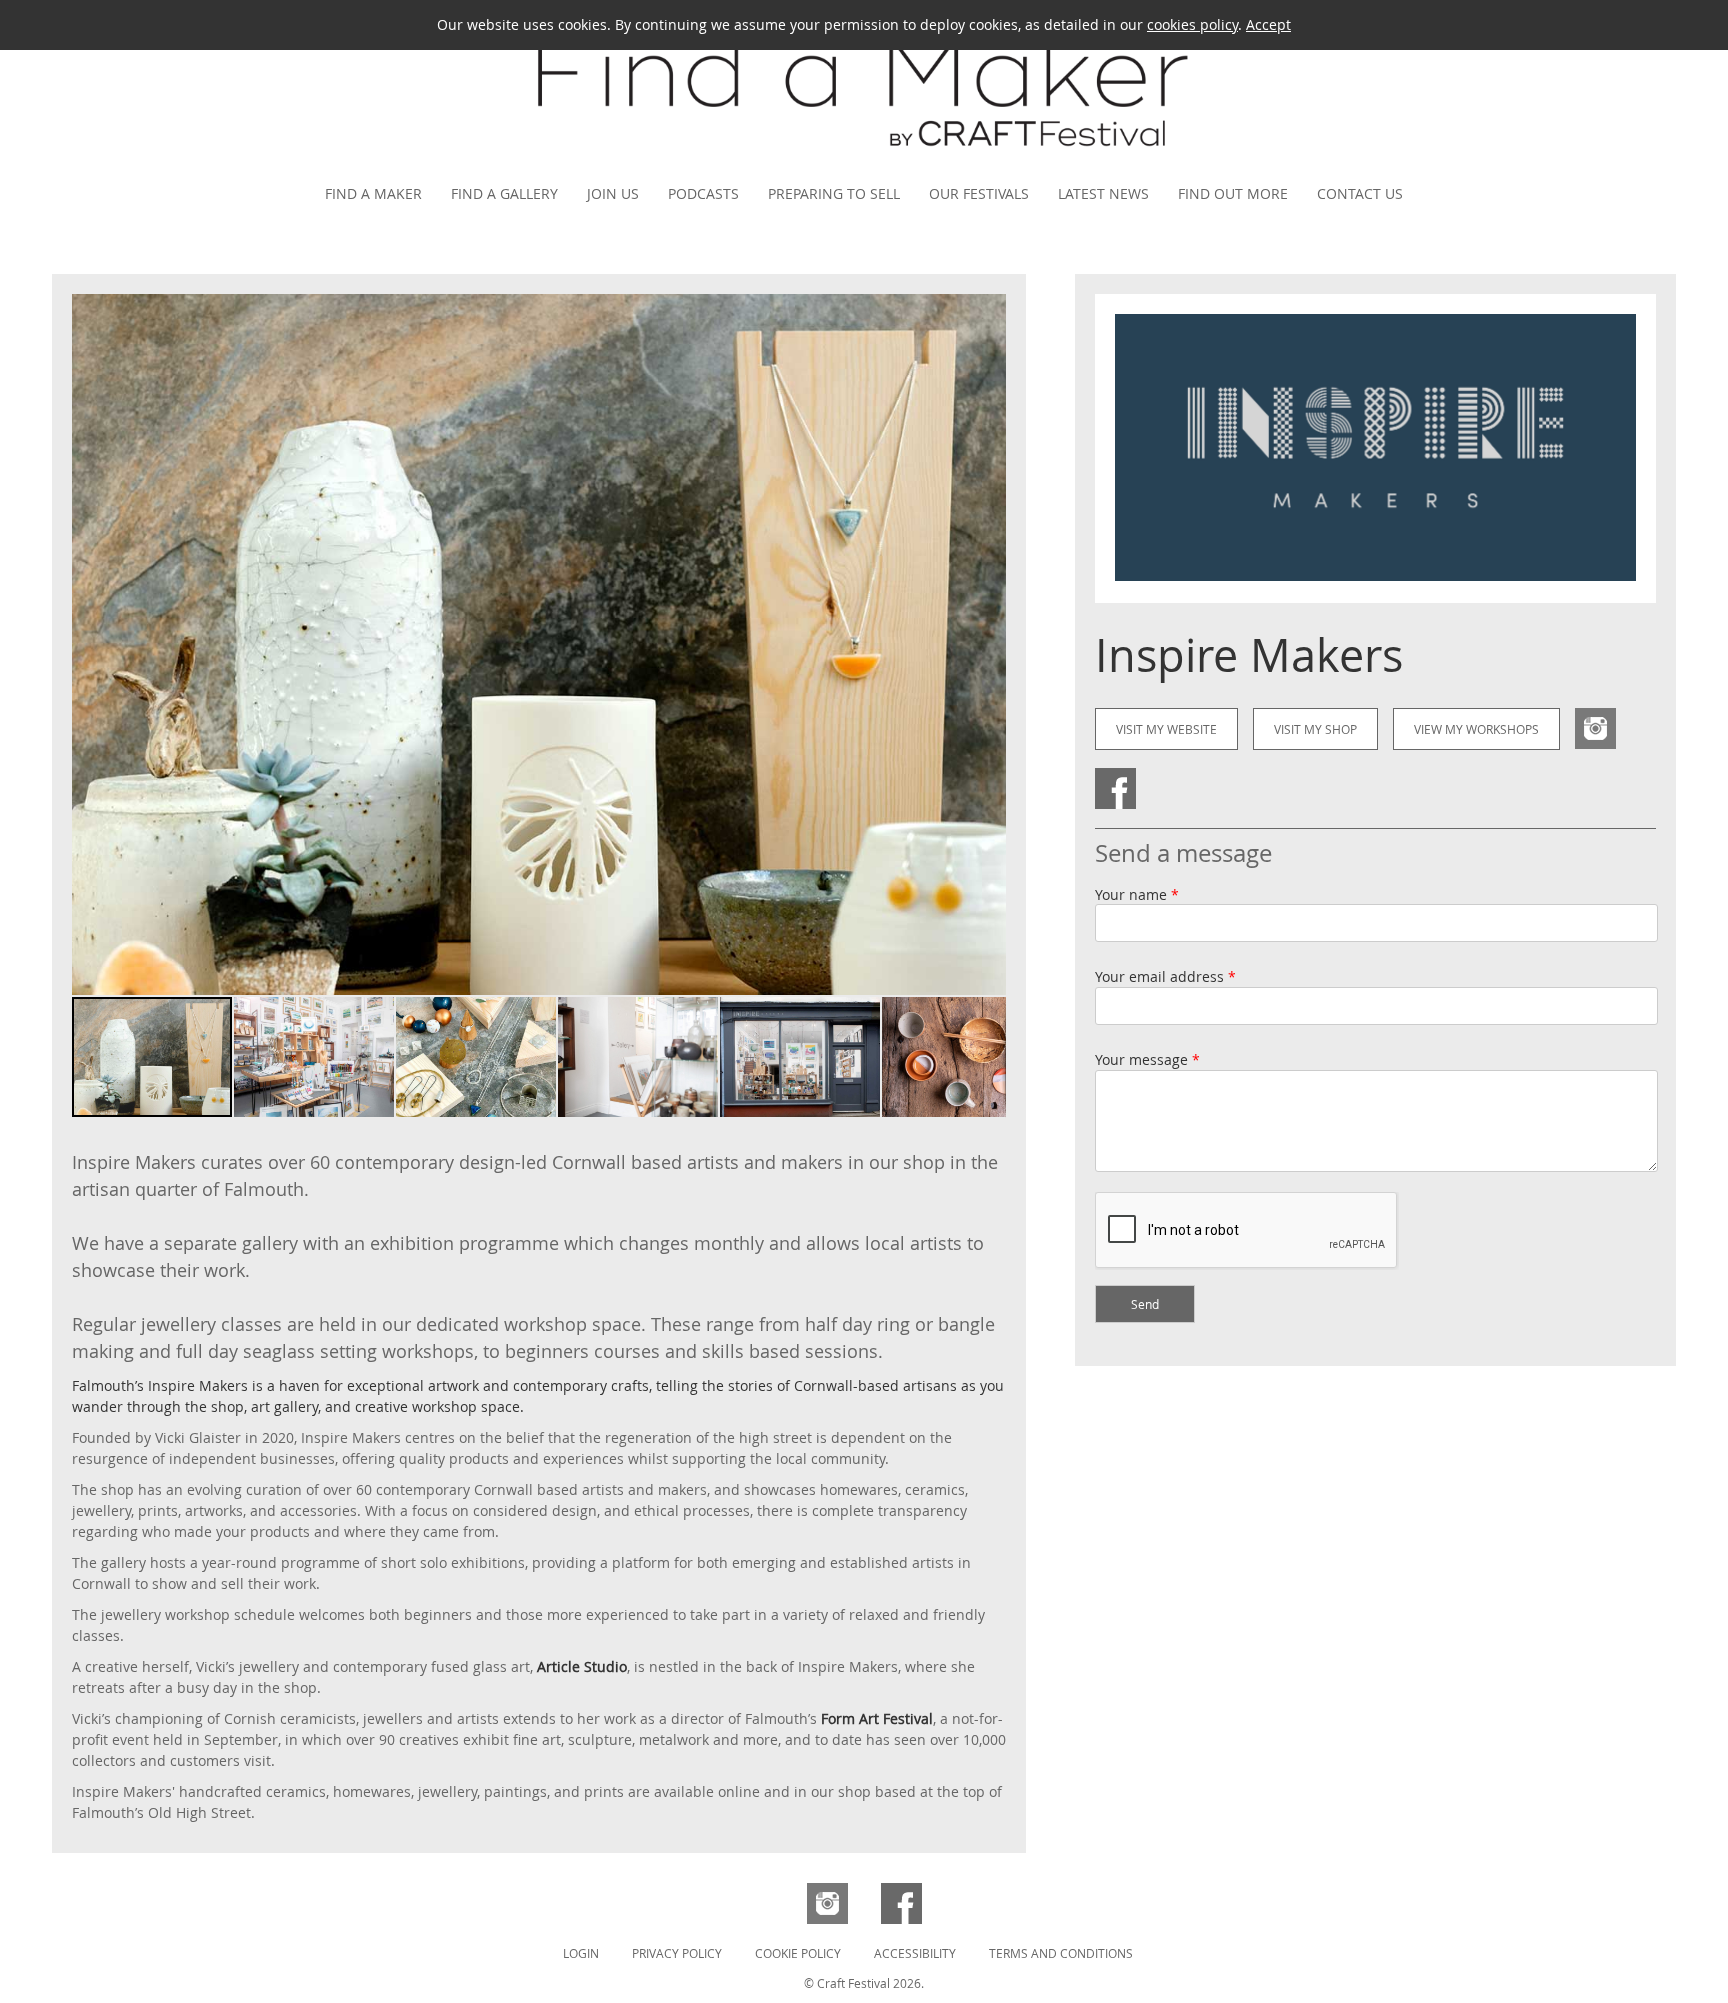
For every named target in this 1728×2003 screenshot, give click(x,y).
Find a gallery (504, 193)
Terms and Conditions (1061, 1953)
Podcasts (703, 193)
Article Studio (582, 1666)
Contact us (1360, 193)
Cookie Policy (798, 1953)
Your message (1147, 1059)
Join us (613, 193)
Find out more (1233, 193)
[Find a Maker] (863, 158)
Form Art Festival (877, 1718)
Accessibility (915, 1953)
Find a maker (373, 193)
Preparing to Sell (834, 193)
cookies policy (1192, 24)
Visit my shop (1315, 729)
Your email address (1165, 976)
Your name (1137, 894)
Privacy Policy (677, 1953)
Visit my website (1166, 729)
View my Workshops (1476, 729)
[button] (988, 644)
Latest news (1103, 193)
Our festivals (979, 193)
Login (581, 1953)
